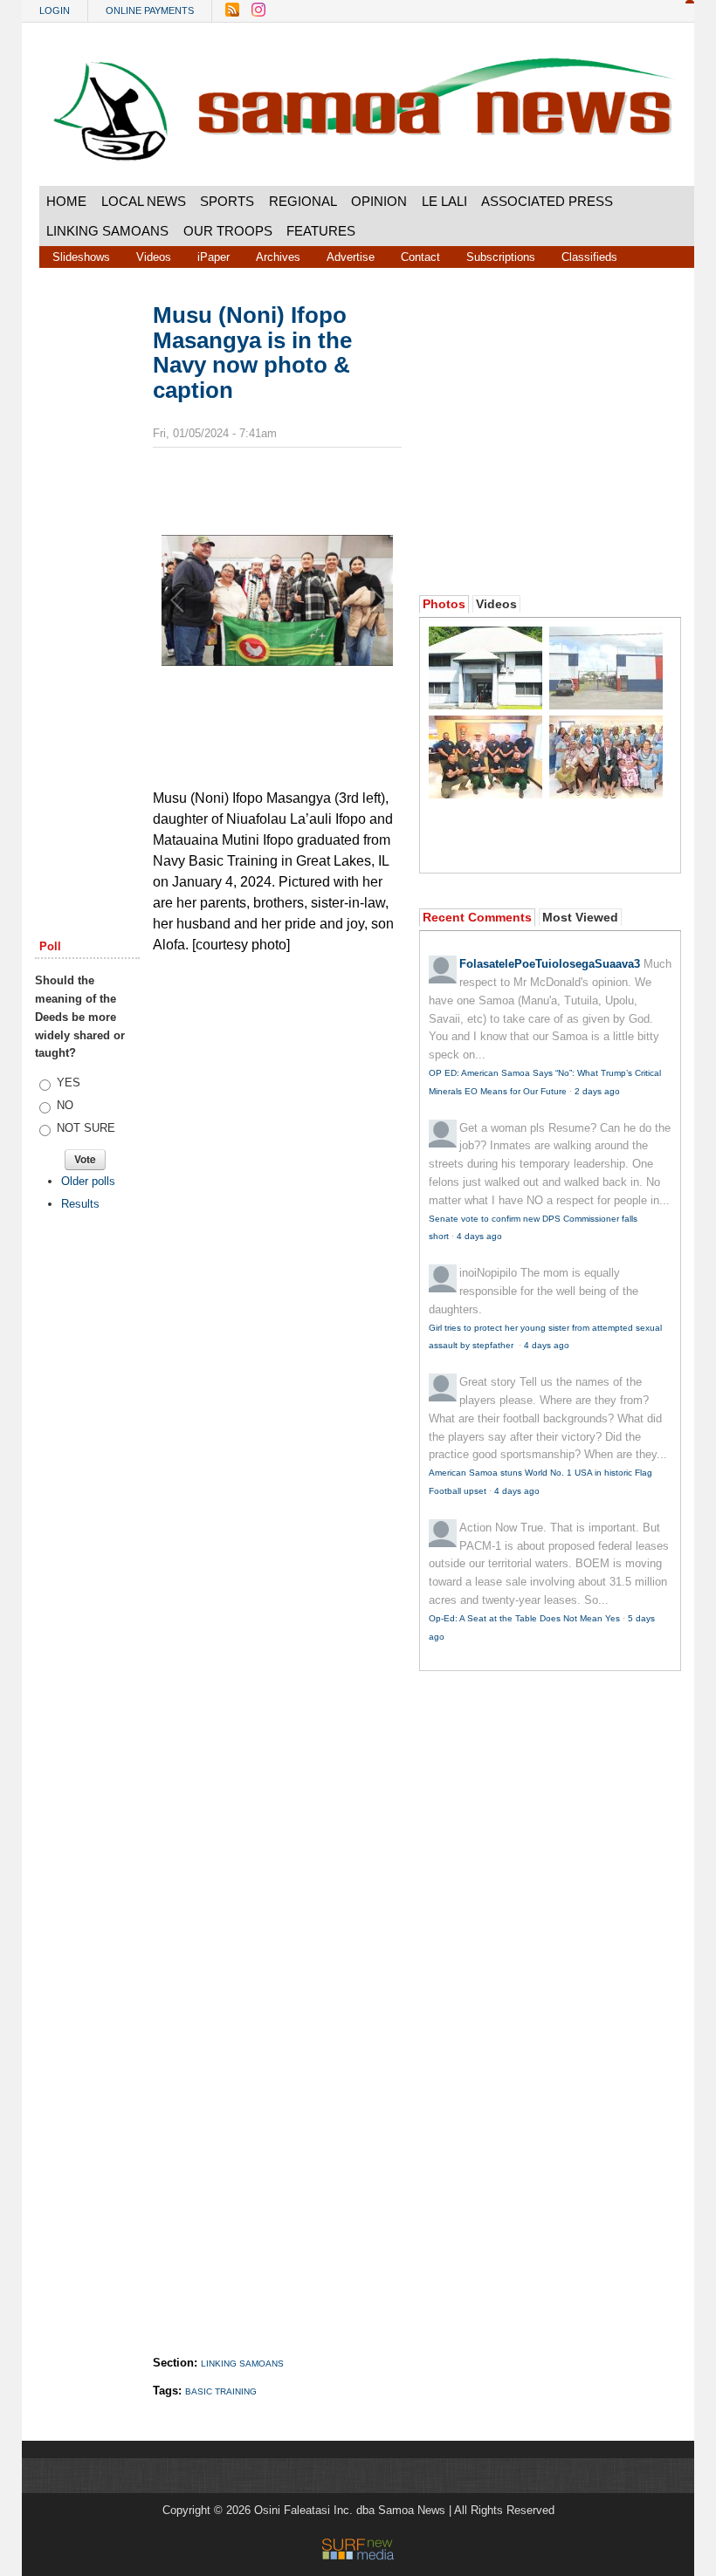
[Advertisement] (87, 569)
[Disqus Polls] (293, 1182)
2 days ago (597, 1091)
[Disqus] (277, 1637)
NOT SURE (86, 1128)
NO (65, 1105)
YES (69, 1082)
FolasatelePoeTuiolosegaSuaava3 (550, 964)
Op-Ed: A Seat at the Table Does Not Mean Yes (524, 1618)
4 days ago (479, 1236)
